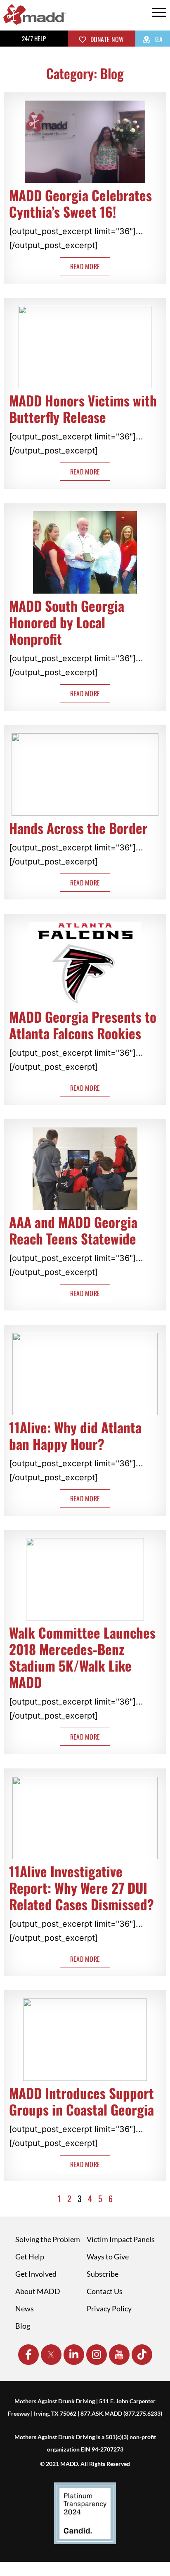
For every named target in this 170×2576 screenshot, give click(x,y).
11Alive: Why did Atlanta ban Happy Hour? (75, 1436)
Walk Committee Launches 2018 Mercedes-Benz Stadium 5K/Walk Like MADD (82, 1657)
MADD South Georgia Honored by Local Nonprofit (67, 622)
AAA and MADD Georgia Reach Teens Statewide (73, 1230)
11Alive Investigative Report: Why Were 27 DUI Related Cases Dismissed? (81, 1888)
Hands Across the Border (78, 828)
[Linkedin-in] (74, 2355)
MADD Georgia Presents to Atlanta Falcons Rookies (83, 1025)
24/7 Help (34, 38)
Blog (23, 2326)
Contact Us (105, 2291)
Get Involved (36, 2274)
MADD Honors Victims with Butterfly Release (83, 409)
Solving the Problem (48, 2239)
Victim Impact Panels (121, 2239)
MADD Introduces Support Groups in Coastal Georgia (81, 2101)
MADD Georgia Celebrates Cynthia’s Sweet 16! (80, 203)
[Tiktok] (142, 2355)
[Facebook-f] (28, 2355)
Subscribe (103, 2274)
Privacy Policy (109, 2308)
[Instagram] (97, 2355)
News (25, 2308)
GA (158, 39)
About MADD (38, 2291)
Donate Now (106, 39)
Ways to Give (108, 2257)
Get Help (30, 2257)
